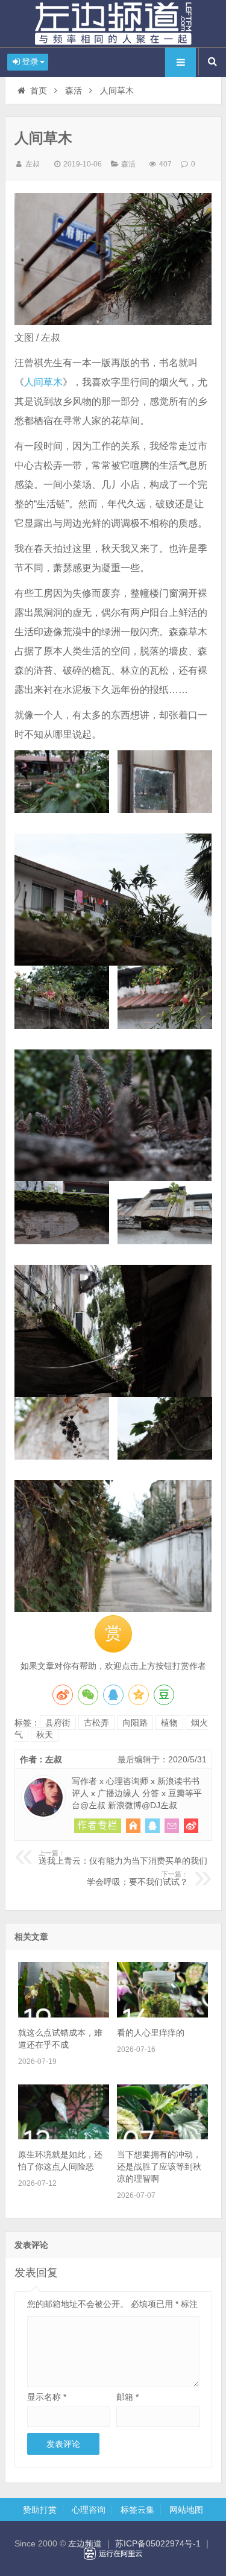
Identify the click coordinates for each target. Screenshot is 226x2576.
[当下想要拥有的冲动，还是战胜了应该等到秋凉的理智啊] (162, 2136)
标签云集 (137, 2510)
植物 (169, 1723)
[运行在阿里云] (113, 2554)
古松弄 (96, 1723)
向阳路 (135, 1723)
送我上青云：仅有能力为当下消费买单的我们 (123, 1858)
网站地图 (186, 2510)
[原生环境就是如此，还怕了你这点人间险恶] (64, 2136)
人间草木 (43, 382)
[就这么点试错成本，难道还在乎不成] (64, 2014)
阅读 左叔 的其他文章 (98, 1826)
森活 (74, 90)
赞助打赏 (40, 2510)
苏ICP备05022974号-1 (158, 2543)
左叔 (33, 164)
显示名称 (47, 2397)
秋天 (45, 1735)
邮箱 (127, 2397)
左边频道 (113, 24)
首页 (39, 90)
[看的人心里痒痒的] (162, 2014)
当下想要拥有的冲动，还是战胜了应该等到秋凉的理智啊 (159, 2166)
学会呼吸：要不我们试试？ (137, 1879)
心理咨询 (89, 2510)
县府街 (58, 1723)
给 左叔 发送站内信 (172, 1826)
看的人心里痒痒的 (151, 2033)
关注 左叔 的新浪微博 (191, 1826)
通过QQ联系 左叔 (152, 1826)
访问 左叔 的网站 (133, 1826)
